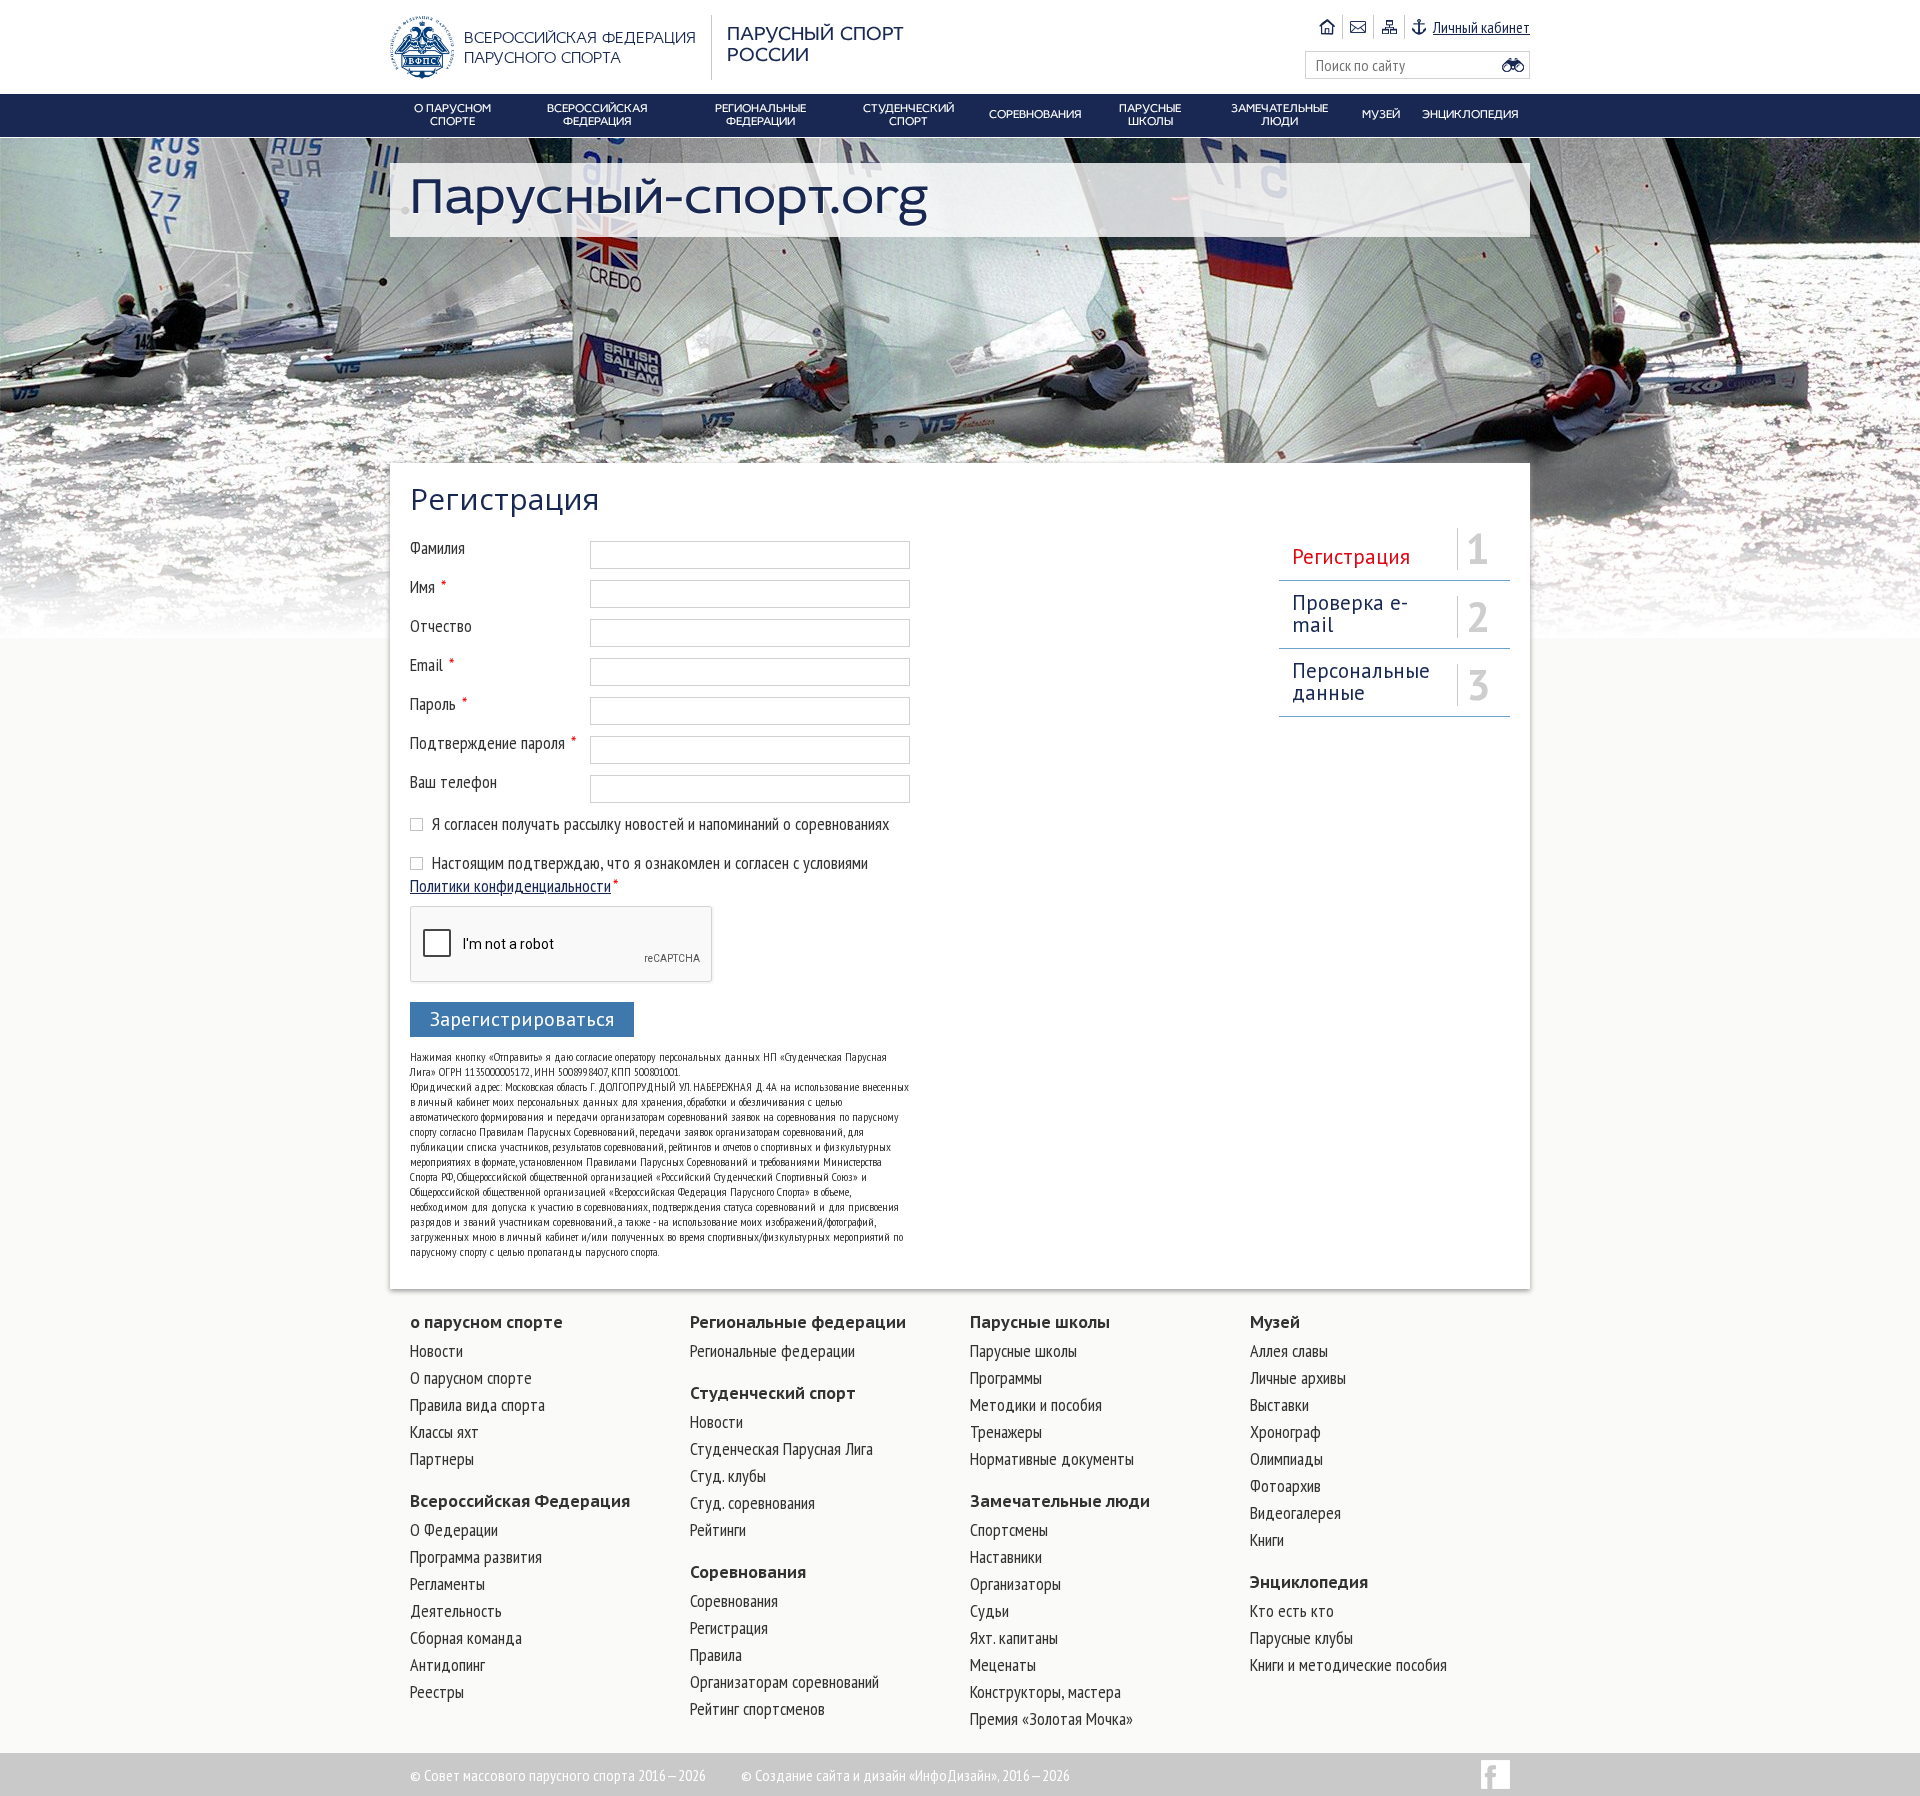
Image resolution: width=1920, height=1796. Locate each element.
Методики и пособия (1036, 1404)
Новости (436, 1350)
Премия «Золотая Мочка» (1051, 1718)
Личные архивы (1298, 1377)
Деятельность (456, 1610)
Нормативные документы (1052, 1458)
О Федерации (454, 1529)
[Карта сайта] (1388, 27)
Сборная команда (466, 1637)
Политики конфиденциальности (510, 885)
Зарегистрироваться (522, 1019)
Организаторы (1015, 1583)
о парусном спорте (486, 1322)
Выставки (1279, 1404)
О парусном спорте (471, 1377)
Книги (1267, 1539)
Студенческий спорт (773, 1393)
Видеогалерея (1295, 1512)
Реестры (437, 1691)
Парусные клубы (1301, 1637)
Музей (1275, 1322)
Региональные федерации (798, 1322)
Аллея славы (1289, 1350)
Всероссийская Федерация (520, 1501)
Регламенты (447, 1583)
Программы (1006, 1377)
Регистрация (729, 1627)
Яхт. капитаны (1014, 1637)
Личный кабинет (1481, 27)
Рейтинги (718, 1529)
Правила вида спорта (477, 1404)
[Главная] (1327, 27)
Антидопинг (447, 1664)
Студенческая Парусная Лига (781, 1448)
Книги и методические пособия (1348, 1664)
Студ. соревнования (752, 1502)
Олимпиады (1286, 1458)
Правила (716, 1654)
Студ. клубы (728, 1475)
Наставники (1006, 1556)
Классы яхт (444, 1431)
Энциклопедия (1309, 1582)
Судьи (989, 1610)
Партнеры (442, 1458)
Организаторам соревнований (784, 1681)
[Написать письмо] (1357, 27)
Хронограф (1285, 1431)
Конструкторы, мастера (1045, 1691)
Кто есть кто (1292, 1610)
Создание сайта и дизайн (830, 1775)
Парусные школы (1040, 1322)
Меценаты (1003, 1664)
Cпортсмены (1009, 1529)
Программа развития (476, 1556)
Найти (1513, 65)
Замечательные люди (1060, 1501)
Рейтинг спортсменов (757, 1708)
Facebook (1495, 1774)
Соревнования (748, 1572)
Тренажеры (1006, 1431)
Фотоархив (1285, 1485)
